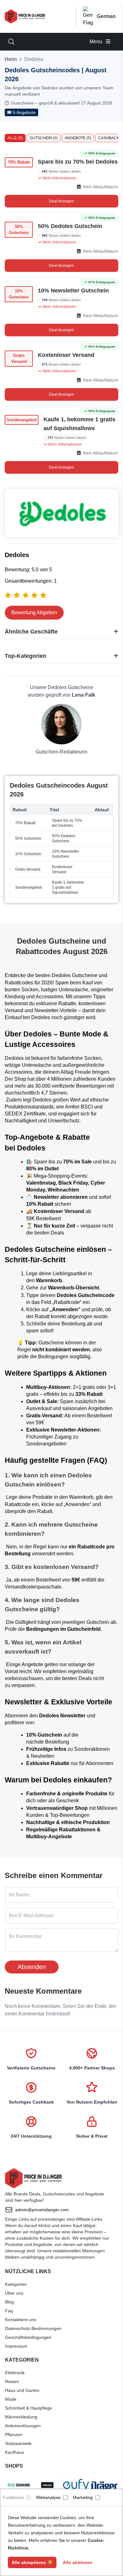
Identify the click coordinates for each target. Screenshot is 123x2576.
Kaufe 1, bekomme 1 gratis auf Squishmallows (79, 424)
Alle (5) (15, 138)
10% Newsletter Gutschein (73, 291)
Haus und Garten (22, 2390)
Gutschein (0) (44, 138)
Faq (9, 2311)
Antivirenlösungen (23, 2426)
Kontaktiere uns (21, 2320)
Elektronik (15, 2373)
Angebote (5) (78, 138)
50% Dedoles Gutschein (70, 226)
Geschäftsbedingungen (28, 2337)
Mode (11, 2399)
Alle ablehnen (78, 2562)
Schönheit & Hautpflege (29, 2408)
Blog (9, 2302)
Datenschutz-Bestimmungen (33, 2328)
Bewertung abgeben (34, 612)
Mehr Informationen (59, 178)
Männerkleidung (21, 2417)
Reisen (12, 2381)
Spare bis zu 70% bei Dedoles (78, 162)
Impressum (16, 2346)
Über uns (14, 2293)
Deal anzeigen (61, 201)
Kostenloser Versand (66, 355)
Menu (97, 42)
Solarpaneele (18, 2443)
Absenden (32, 1967)
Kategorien (16, 2284)
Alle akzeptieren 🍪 (32, 2562)
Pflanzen (14, 2435)
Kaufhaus (15, 2452)
